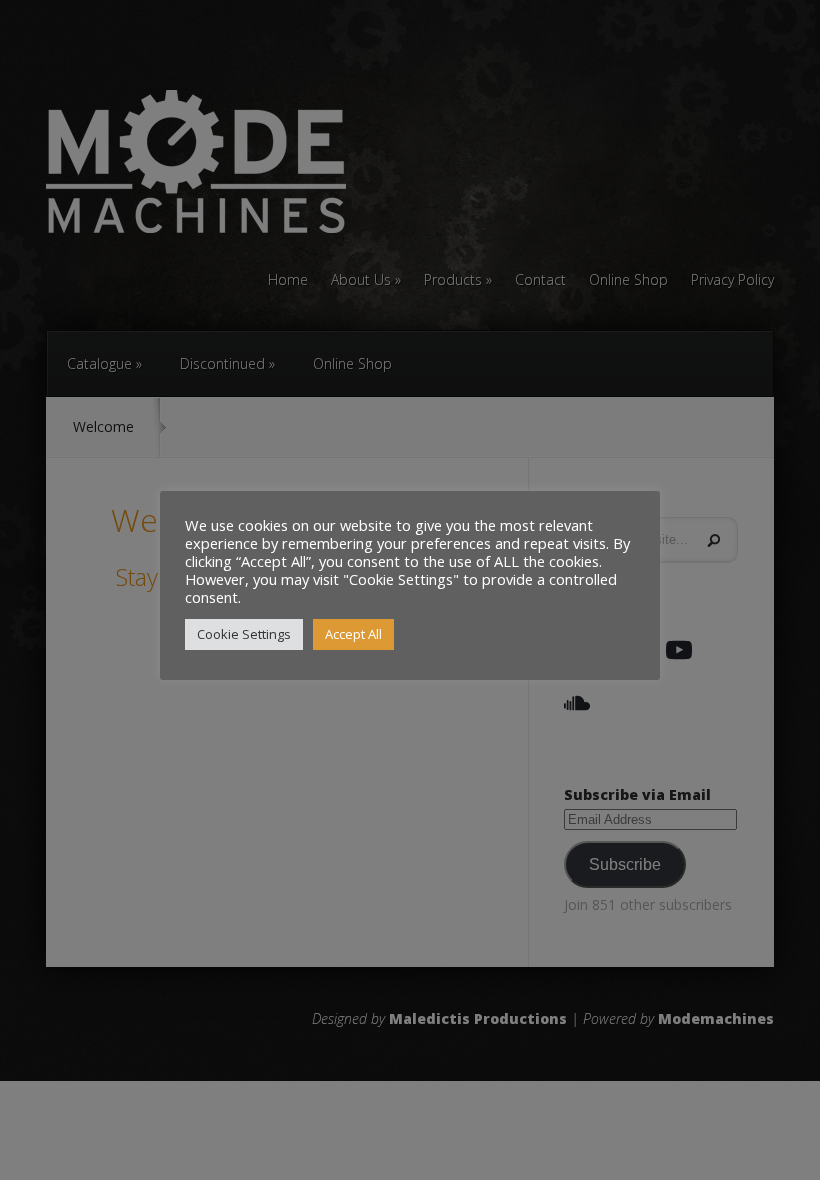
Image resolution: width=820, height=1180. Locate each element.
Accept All (353, 634)
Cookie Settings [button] (244, 634)
